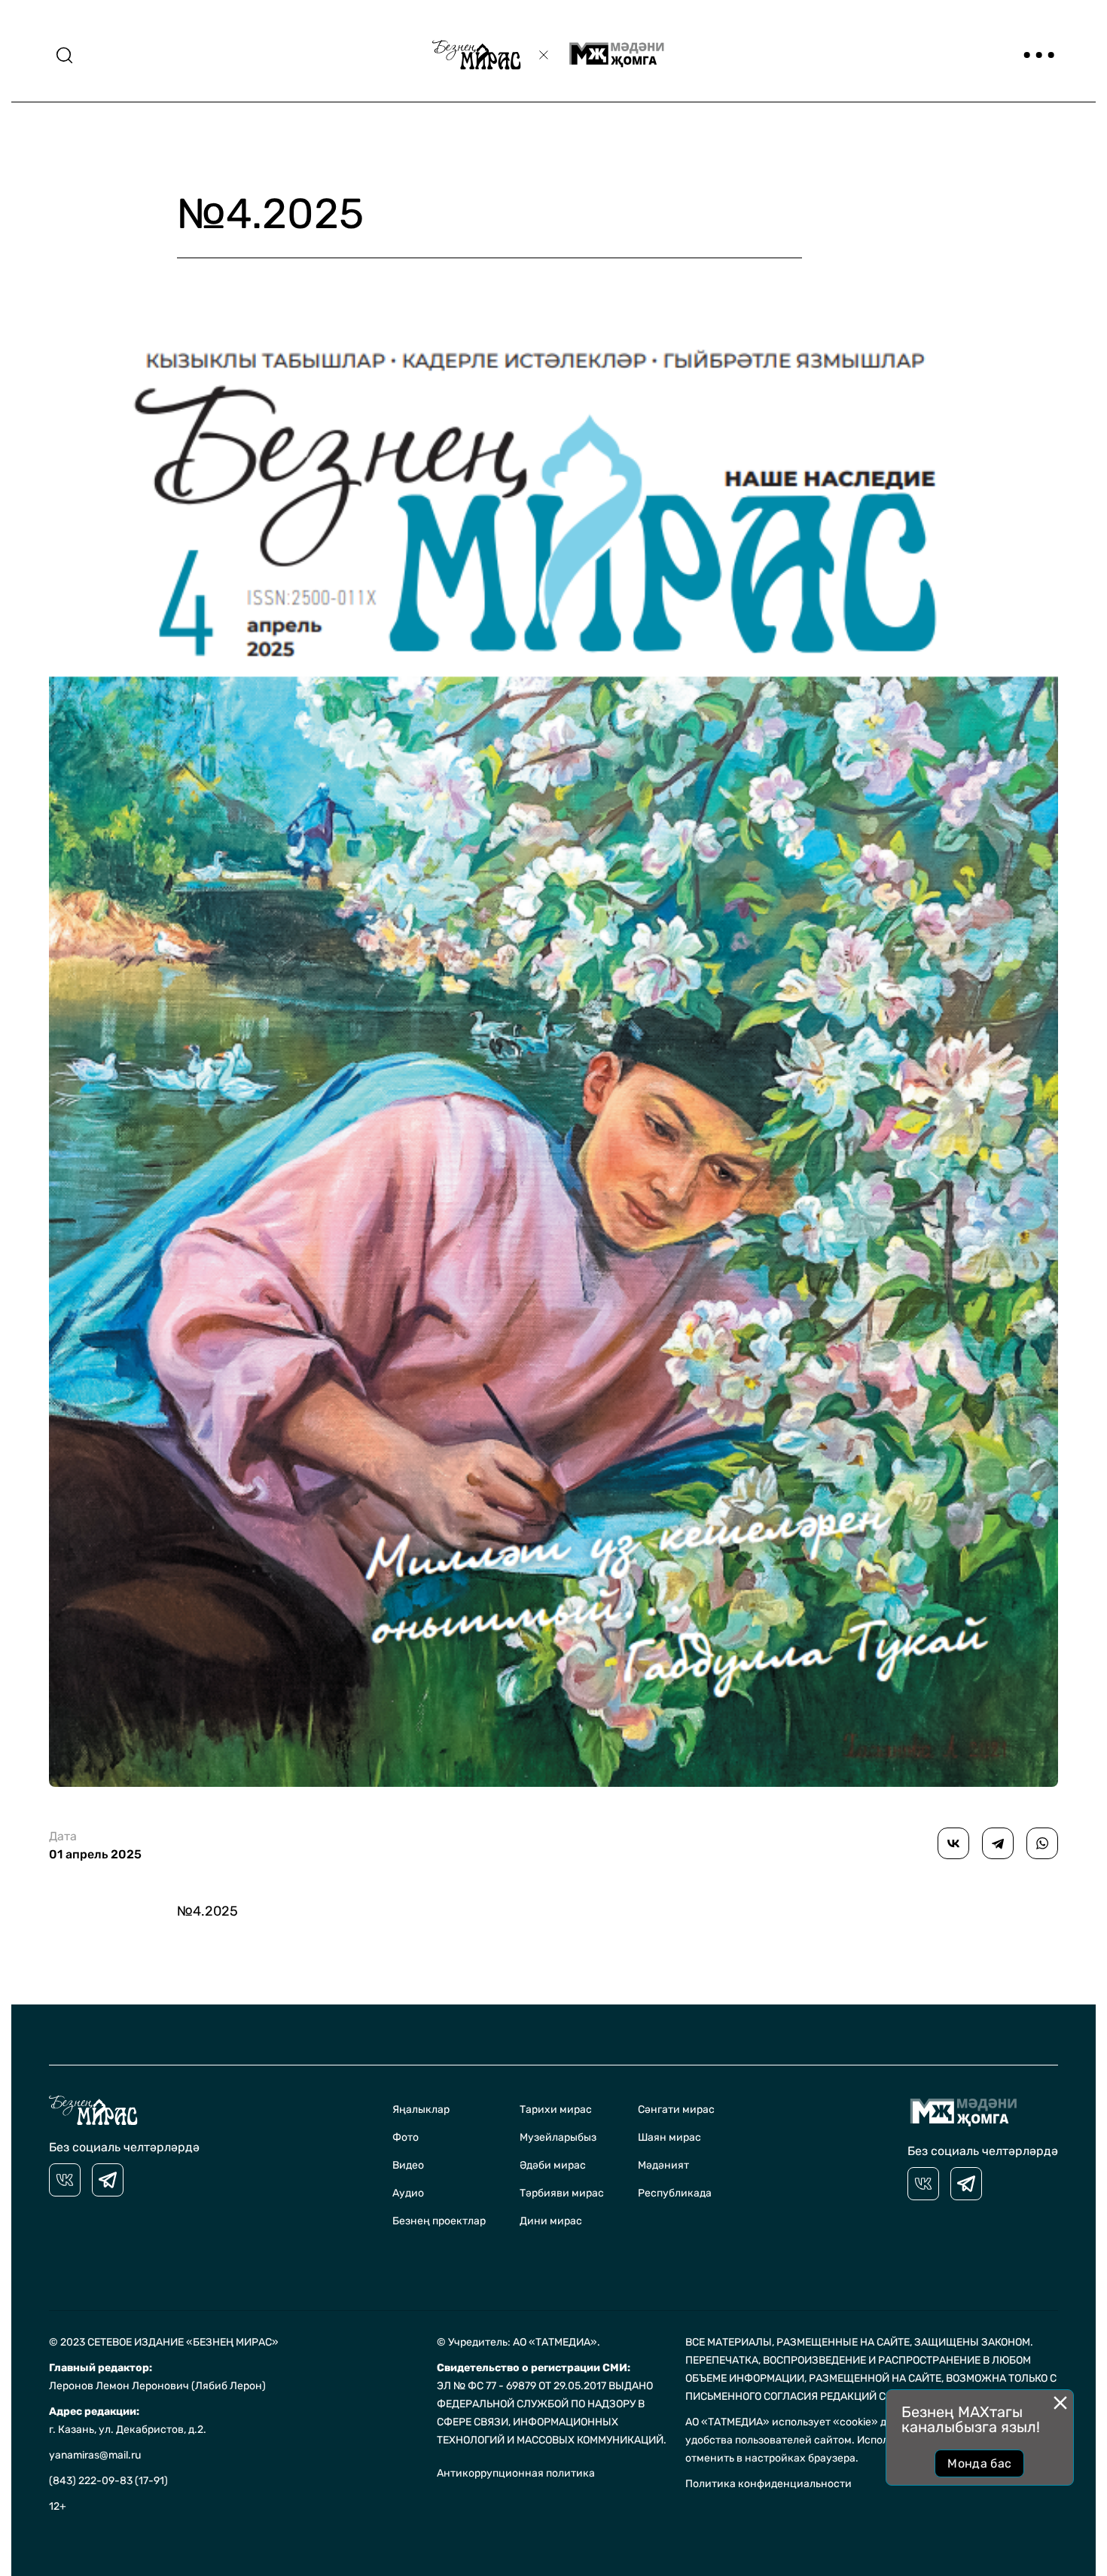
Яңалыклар (421, 2110)
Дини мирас (551, 2221)
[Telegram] (998, 1843)
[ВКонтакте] (953, 1843)
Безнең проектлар (439, 2221)
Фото (406, 2137)
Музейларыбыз (558, 2137)
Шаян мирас (669, 2137)
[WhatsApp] (1042, 1843)
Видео (408, 2165)
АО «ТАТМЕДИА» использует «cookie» (782, 2422)
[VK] (65, 2180)
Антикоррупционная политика (516, 2473)
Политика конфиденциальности (768, 2484)
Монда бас (979, 2463)
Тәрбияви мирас (562, 2193)
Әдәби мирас (553, 2165)
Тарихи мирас (556, 2110)
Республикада (675, 2193)
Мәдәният (663, 2165)
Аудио (408, 2193)
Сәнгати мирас (676, 2110)
